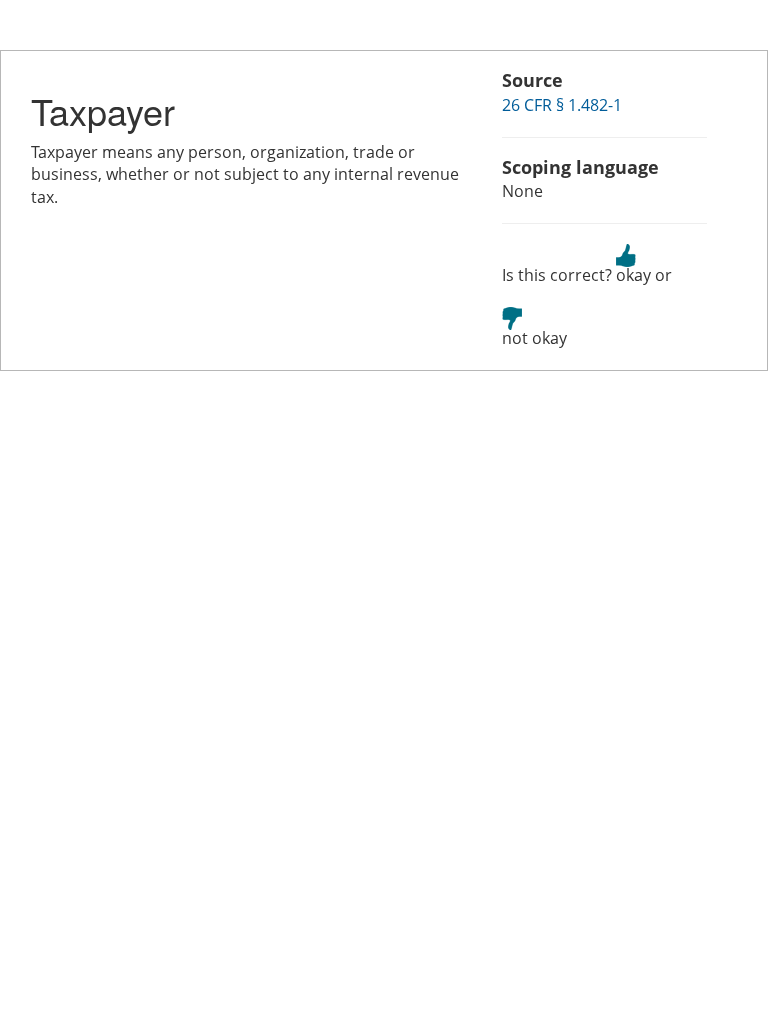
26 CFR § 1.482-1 (562, 105)
